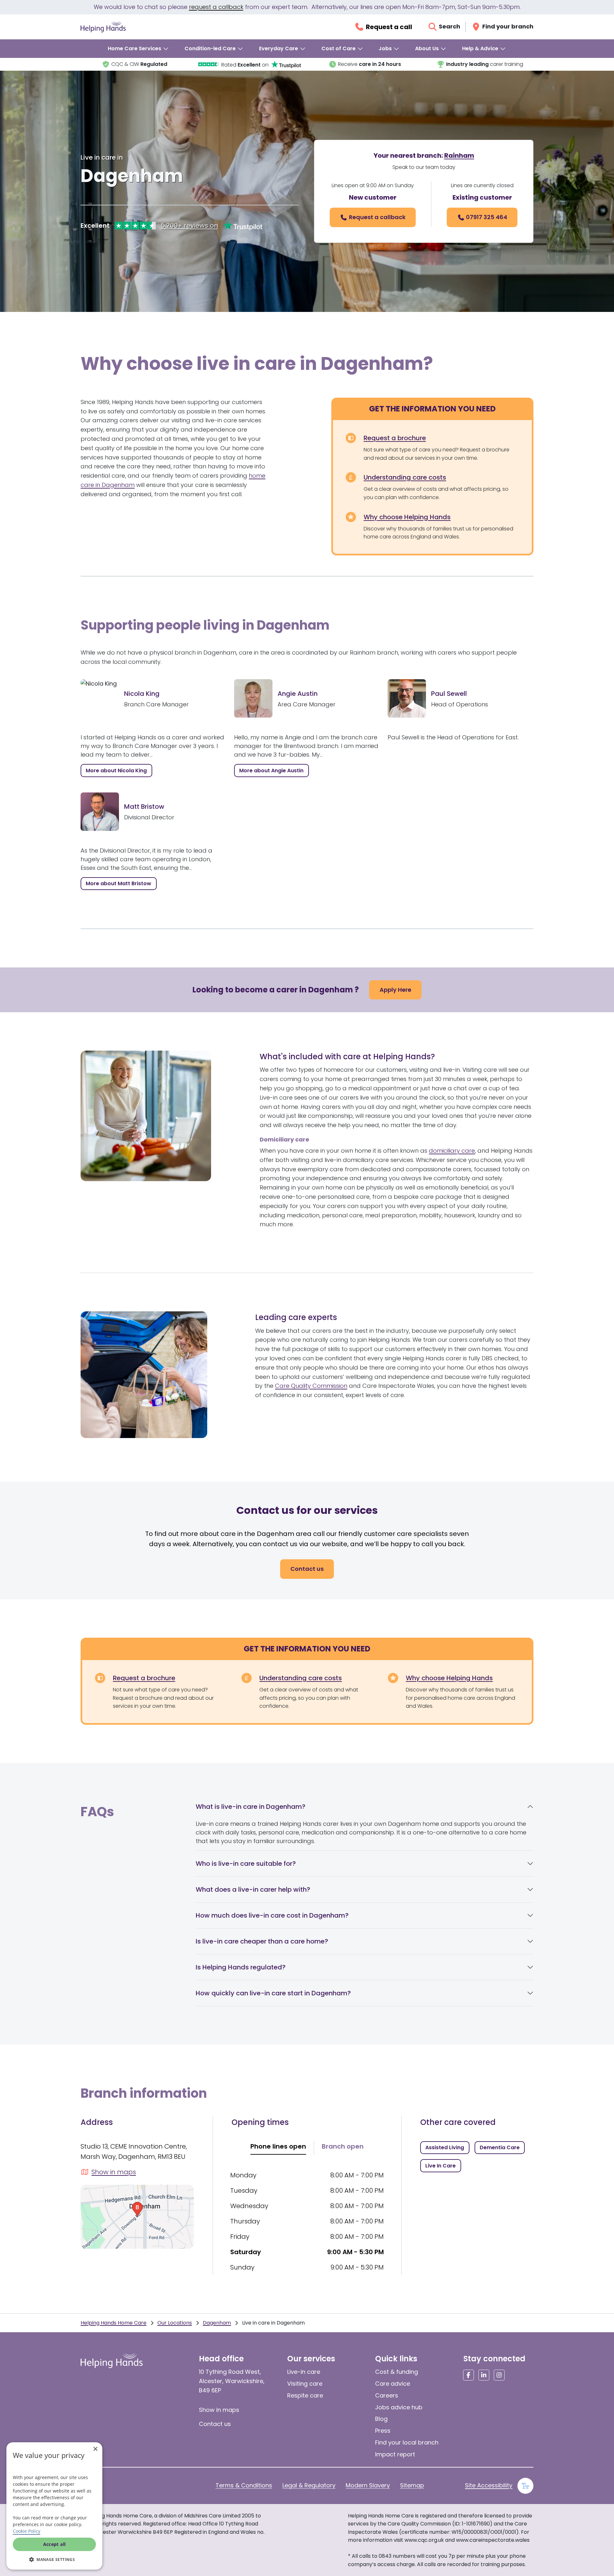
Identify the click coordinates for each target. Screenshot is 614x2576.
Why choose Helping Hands (407, 517)
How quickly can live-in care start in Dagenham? (273, 1993)
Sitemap (412, 2485)
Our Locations (175, 2323)
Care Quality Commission (311, 1386)
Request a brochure (395, 438)
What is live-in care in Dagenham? (251, 1807)
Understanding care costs (405, 477)
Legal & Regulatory (309, 2485)
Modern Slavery (368, 2485)
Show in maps (219, 2410)
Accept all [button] (55, 2544)
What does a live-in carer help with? (253, 1889)
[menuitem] (138, 49)
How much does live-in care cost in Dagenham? (272, 1915)
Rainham (459, 155)
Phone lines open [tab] (278, 2146)
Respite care (305, 2395)
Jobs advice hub (399, 2407)
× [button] (95, 2449)
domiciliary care (452, 1151)
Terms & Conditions (244, 2485)
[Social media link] (468, 2375)
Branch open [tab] (343, 2146)
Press (383, 2431)
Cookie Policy (27, 2531)
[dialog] (54, 2506)
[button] (54, 2559)
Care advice (393, 2384)
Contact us (215, 2424)
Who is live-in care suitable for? (246, 1864)
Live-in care (304, 2372)
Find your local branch (407, 2442)
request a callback (216, 7)
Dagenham (217, 2323)
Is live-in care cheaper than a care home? (262, 1941)
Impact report (395, 2454)
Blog (381, 2419)
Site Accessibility (489, 2485)
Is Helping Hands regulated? (241, 1967)
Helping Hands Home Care (114, 2323)
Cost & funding (397, 2372)
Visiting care (305, 2384)
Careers (387, 2395)
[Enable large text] (525, 2486)
